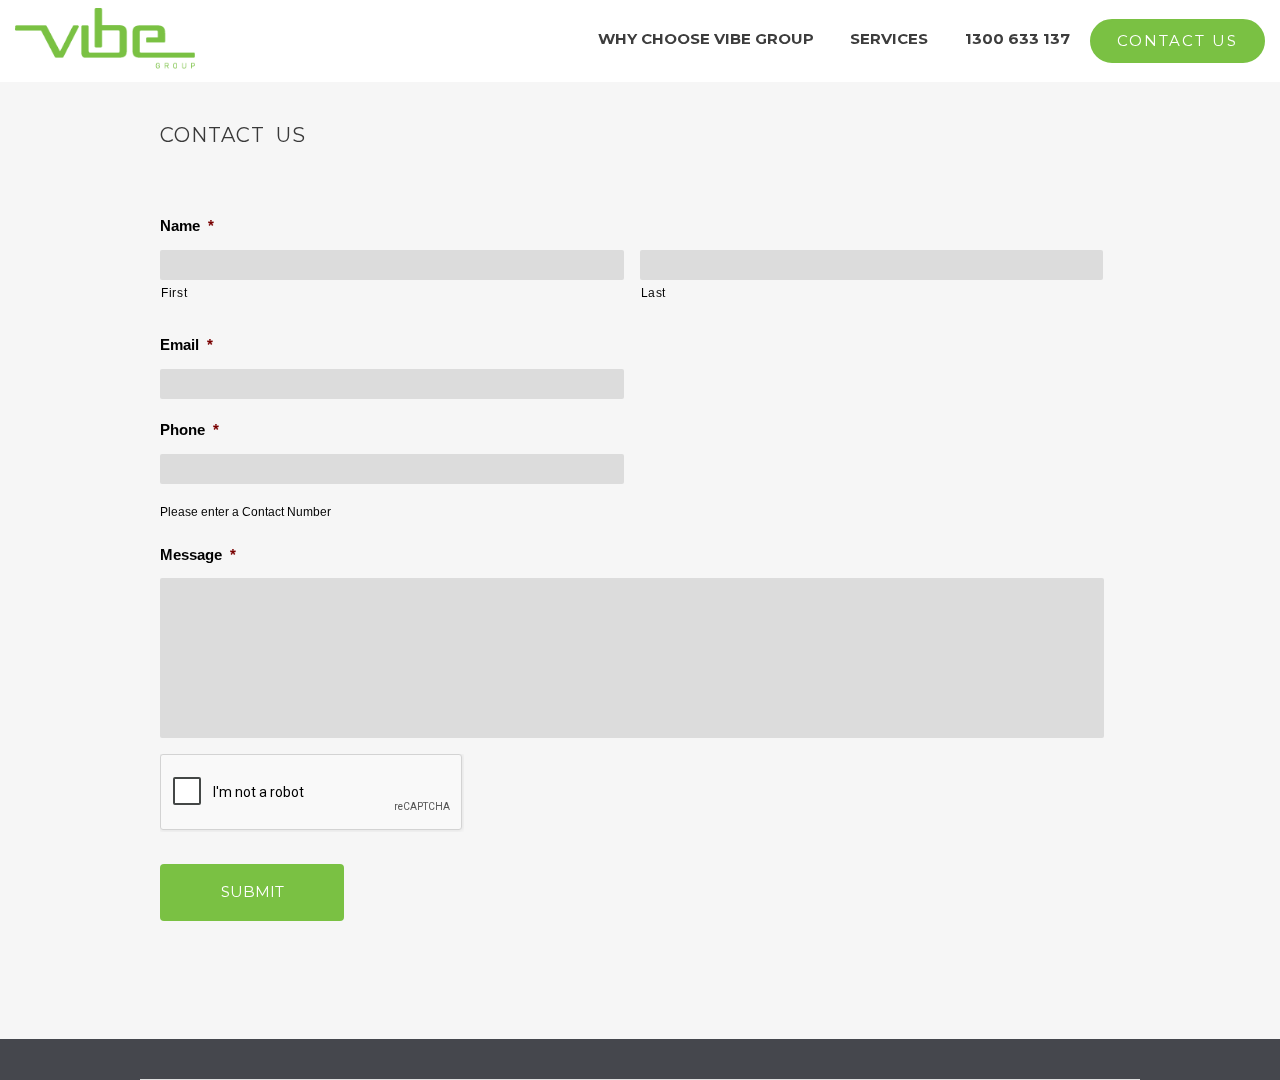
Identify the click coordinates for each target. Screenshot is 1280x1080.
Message (198, 554)
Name (187, 225)
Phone (189, 429)
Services (889, 38)
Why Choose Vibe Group (706, 38)
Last (654, 293)
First (174, 293)
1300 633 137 (1017, 38)
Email (186, 344)
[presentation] (312, 793)
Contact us (1177, 40)
